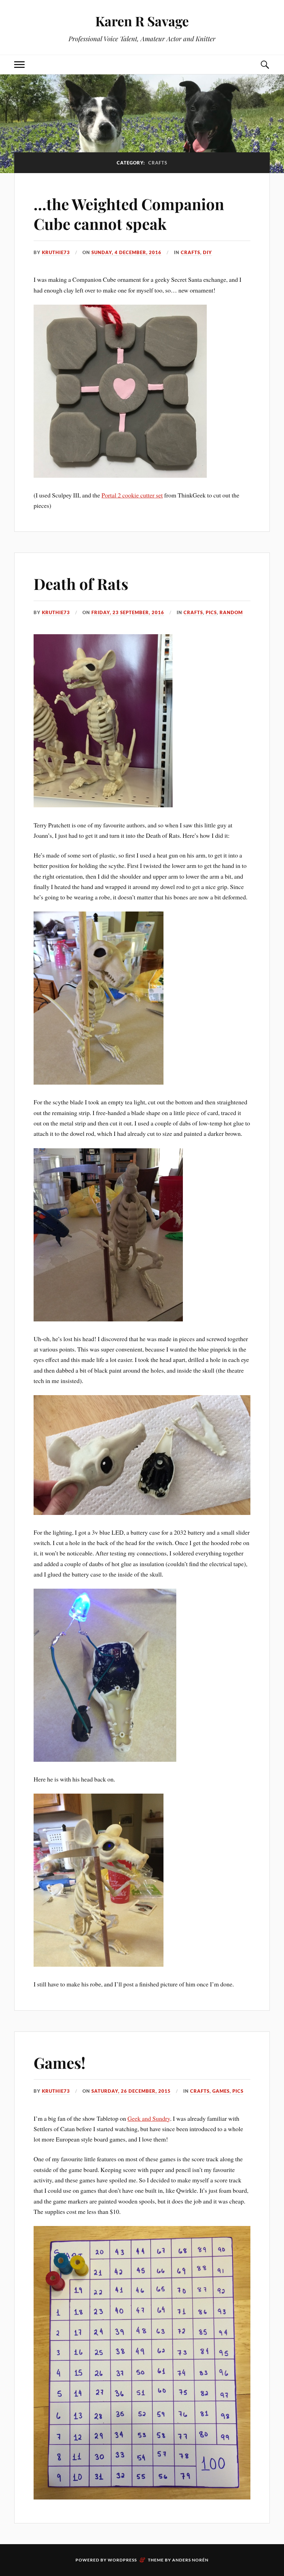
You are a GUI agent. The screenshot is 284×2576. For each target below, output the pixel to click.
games (221, 2091)
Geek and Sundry (149, 2118)
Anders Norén (190, 2560)
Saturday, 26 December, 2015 (131, 2091)
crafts (190, 252)
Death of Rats (81, 584)
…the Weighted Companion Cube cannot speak (129, 214)
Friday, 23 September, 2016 (128, 612)
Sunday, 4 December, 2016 (126, 252)
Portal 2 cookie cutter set (132, 495)
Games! (60, 2062)
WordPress (122, 2560)
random (231, 612)
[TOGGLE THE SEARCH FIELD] (265, 65)
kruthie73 (56, 252)
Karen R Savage (142, 21)
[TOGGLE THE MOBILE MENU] (19, 65)
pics (211, 612)
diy (207, 252)
